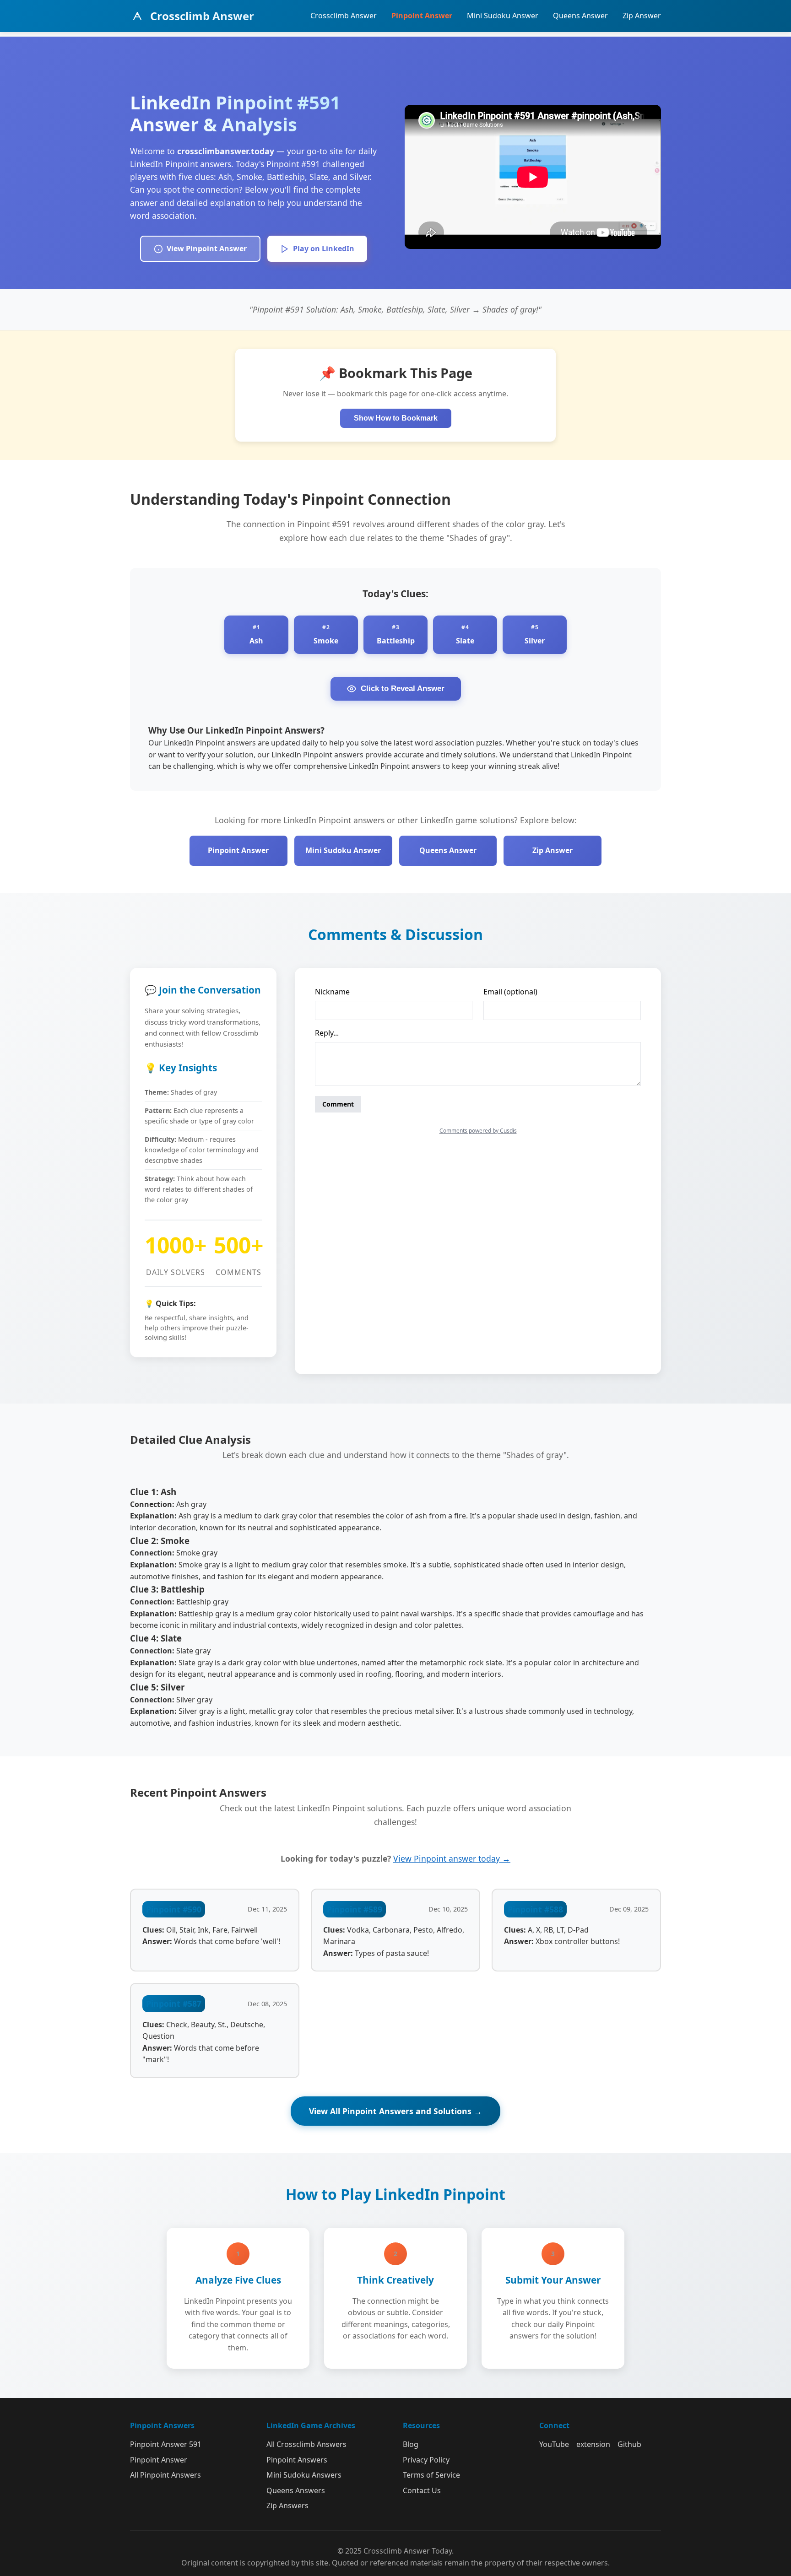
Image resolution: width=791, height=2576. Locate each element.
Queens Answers (296, 2490)
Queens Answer (580, 16)
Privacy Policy (426, 2460)
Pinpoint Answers (297, 2460)
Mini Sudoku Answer (503, 16)
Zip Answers (287, 2506)
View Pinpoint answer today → (452, 1858)
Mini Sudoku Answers (304, 2475)
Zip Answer (642, 16)
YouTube (554, 2444)
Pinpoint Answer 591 (166, 2444)
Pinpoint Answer (422, 16)
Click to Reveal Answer (403, 689)
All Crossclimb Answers (306, 2444)
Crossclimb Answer (344, 16)
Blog (411, 2444)
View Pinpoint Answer (207, 248)
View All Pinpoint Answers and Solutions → (395, 2111)
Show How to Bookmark (396, 418)
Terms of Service (431, 2475)
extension (593, 2444)
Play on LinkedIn (324, 248)
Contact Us (422, 2490)
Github (629, 2444)
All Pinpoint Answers (165, 2475)
